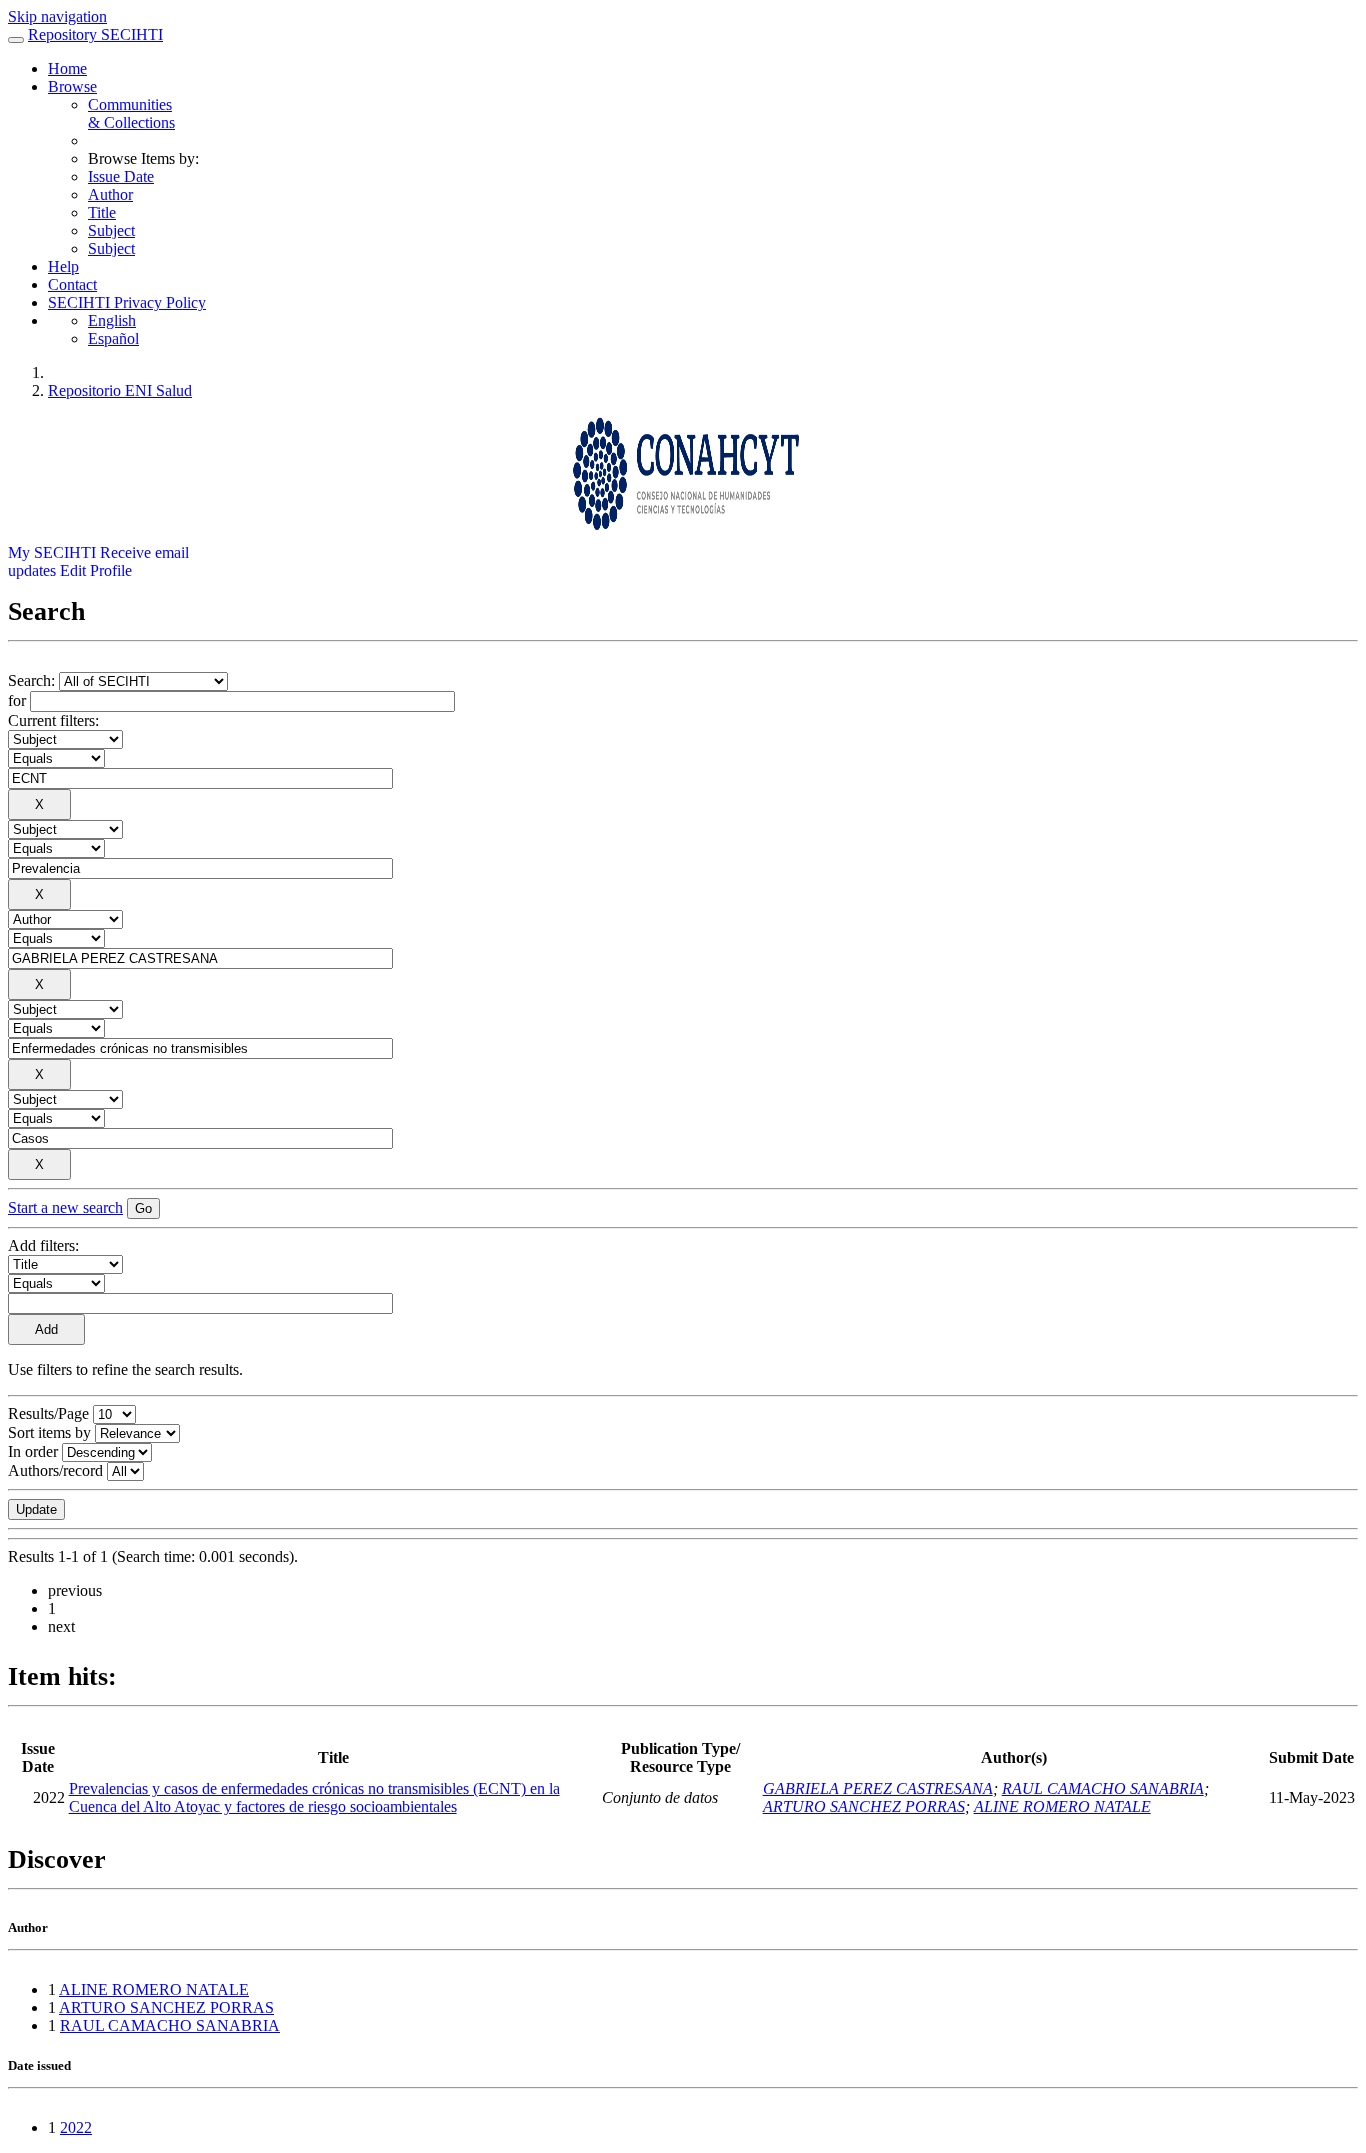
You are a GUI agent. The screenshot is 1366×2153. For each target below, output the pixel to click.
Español (113, 338)
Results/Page (48, 1413)
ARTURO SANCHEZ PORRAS (864, 1806)
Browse (72, 86)
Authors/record (55, 1470)
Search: (33, 680)
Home (67, 68)
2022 (76, 2127)
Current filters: (53, 720)
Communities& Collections (131, 113)
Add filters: (43, 1245)
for (17, 700)
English (112, 320)
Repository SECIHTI (95, 34)
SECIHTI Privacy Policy (127, 302)
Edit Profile (96, 570)
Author (110, 194)
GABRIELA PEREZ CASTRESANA (878, 1788)
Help (63, 266)
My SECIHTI (52, 552)
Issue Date (121, 176)
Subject (111, 230)
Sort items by (49, 1432)
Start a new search (65, 1207)
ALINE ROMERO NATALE (1062, 1806)
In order (33, 1451)
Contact (72, 284)
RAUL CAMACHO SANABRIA (1103, 1788)
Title (102, 212)
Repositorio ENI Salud (120, 390)
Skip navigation (57, 16)
